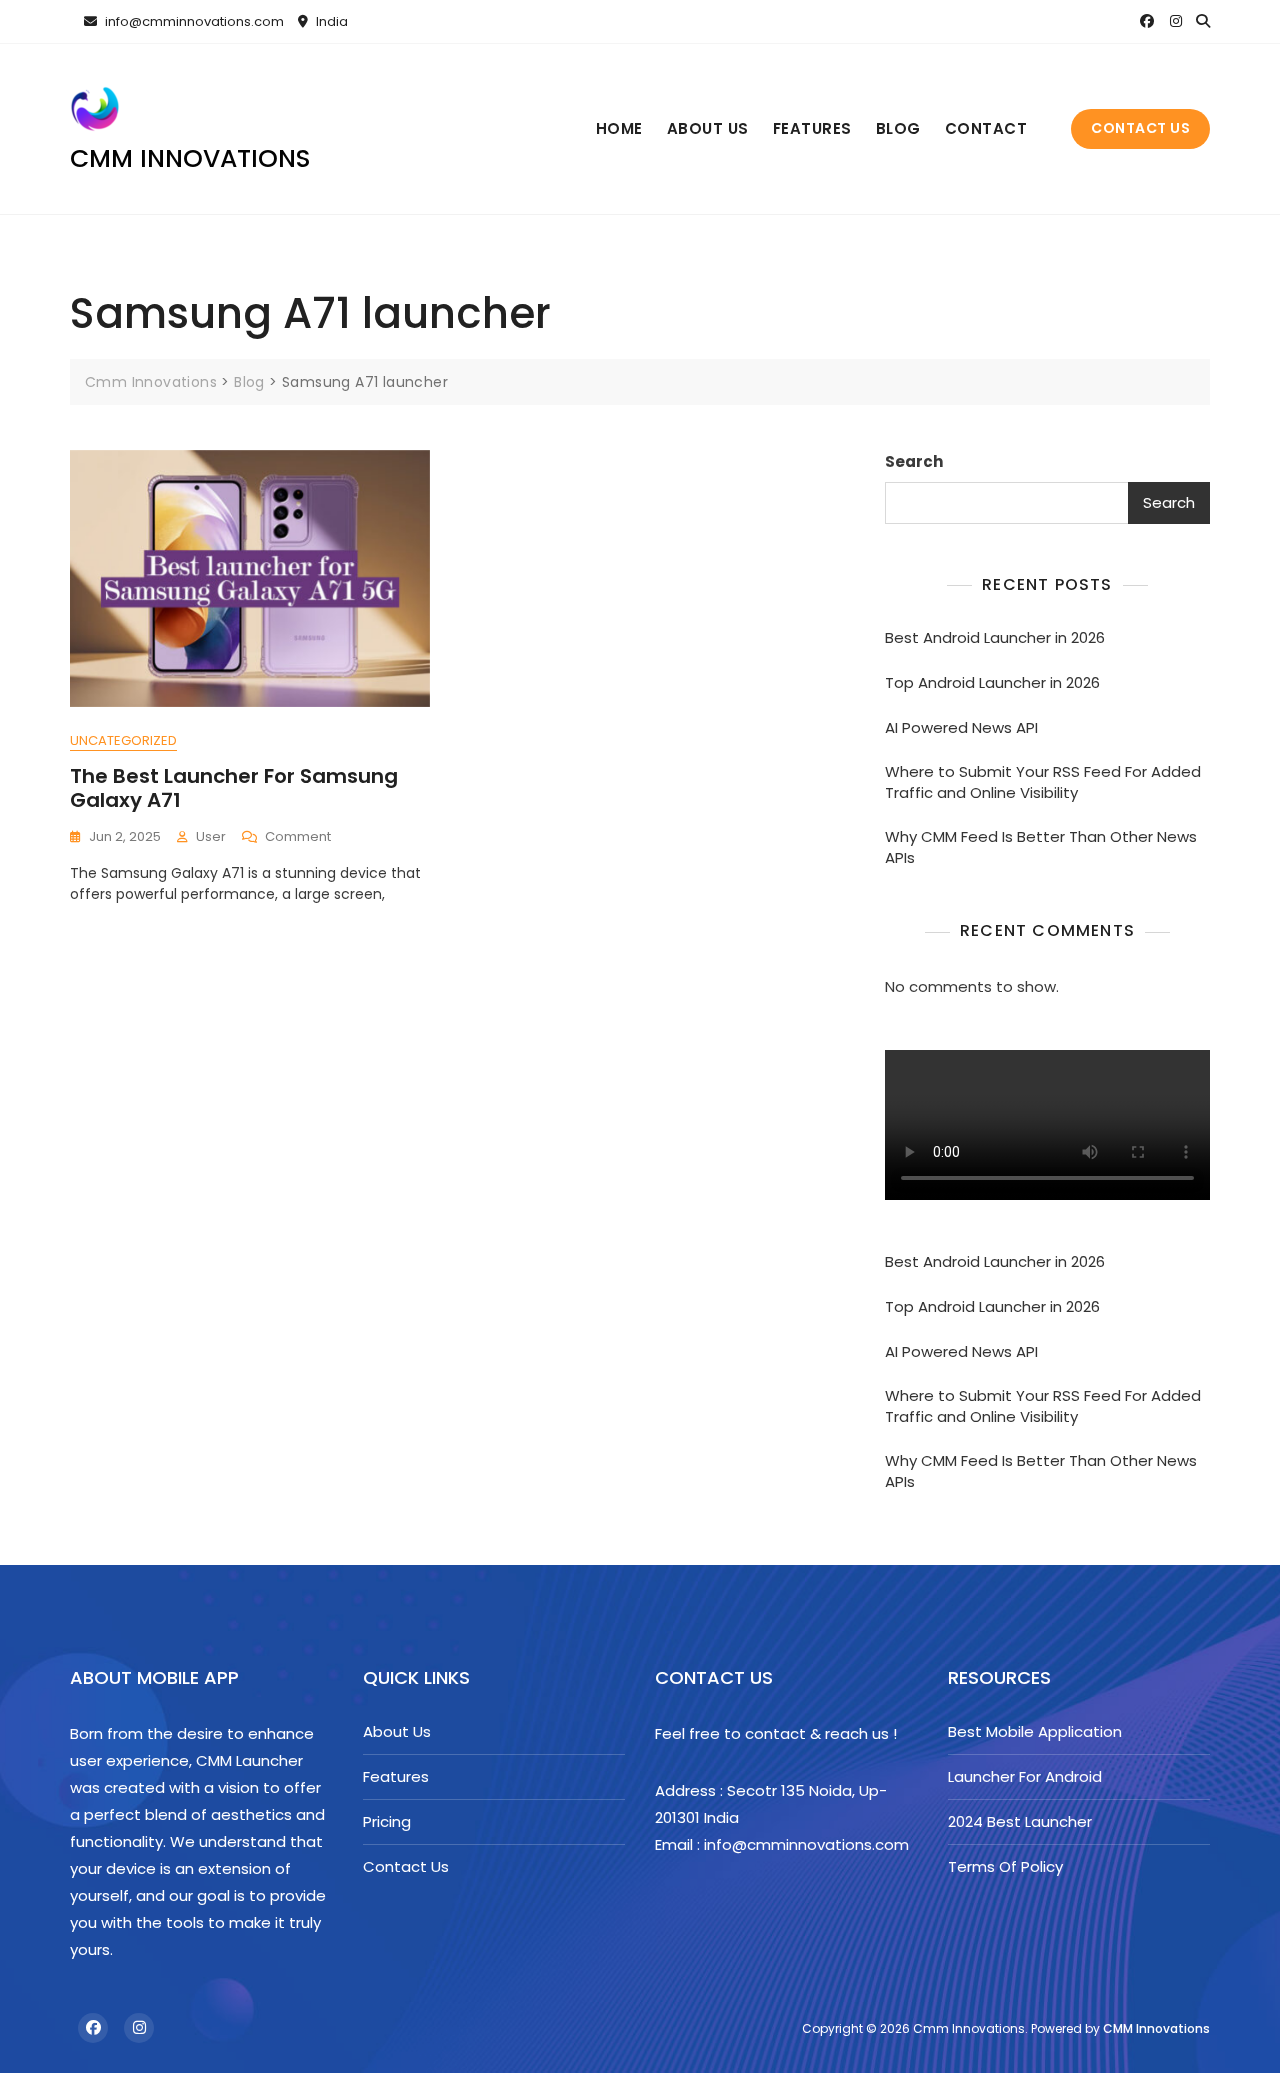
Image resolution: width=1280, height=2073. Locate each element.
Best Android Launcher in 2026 (995, 637)
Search (914, 461)
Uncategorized (123, 740)
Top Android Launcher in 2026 (992, 682)
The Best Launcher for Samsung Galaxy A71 (234, 788)
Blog (898, 128)
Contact (986, 128)
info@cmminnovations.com (193, 21)
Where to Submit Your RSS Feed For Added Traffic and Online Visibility (1043, 782)
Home (619, 128)
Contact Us (1140, 128)
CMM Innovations (1156, 2028)
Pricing (387, 1821)
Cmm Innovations (190, 158)
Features (812, 128)
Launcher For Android (1025, 1776)
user (211, 836)
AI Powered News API (961, 727)
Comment (298, 837)
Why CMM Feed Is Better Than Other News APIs (1041, 847)
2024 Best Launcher (1020, 1821)
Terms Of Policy (1005, 1866)
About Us (708, 128)
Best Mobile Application (1035, 1731)
